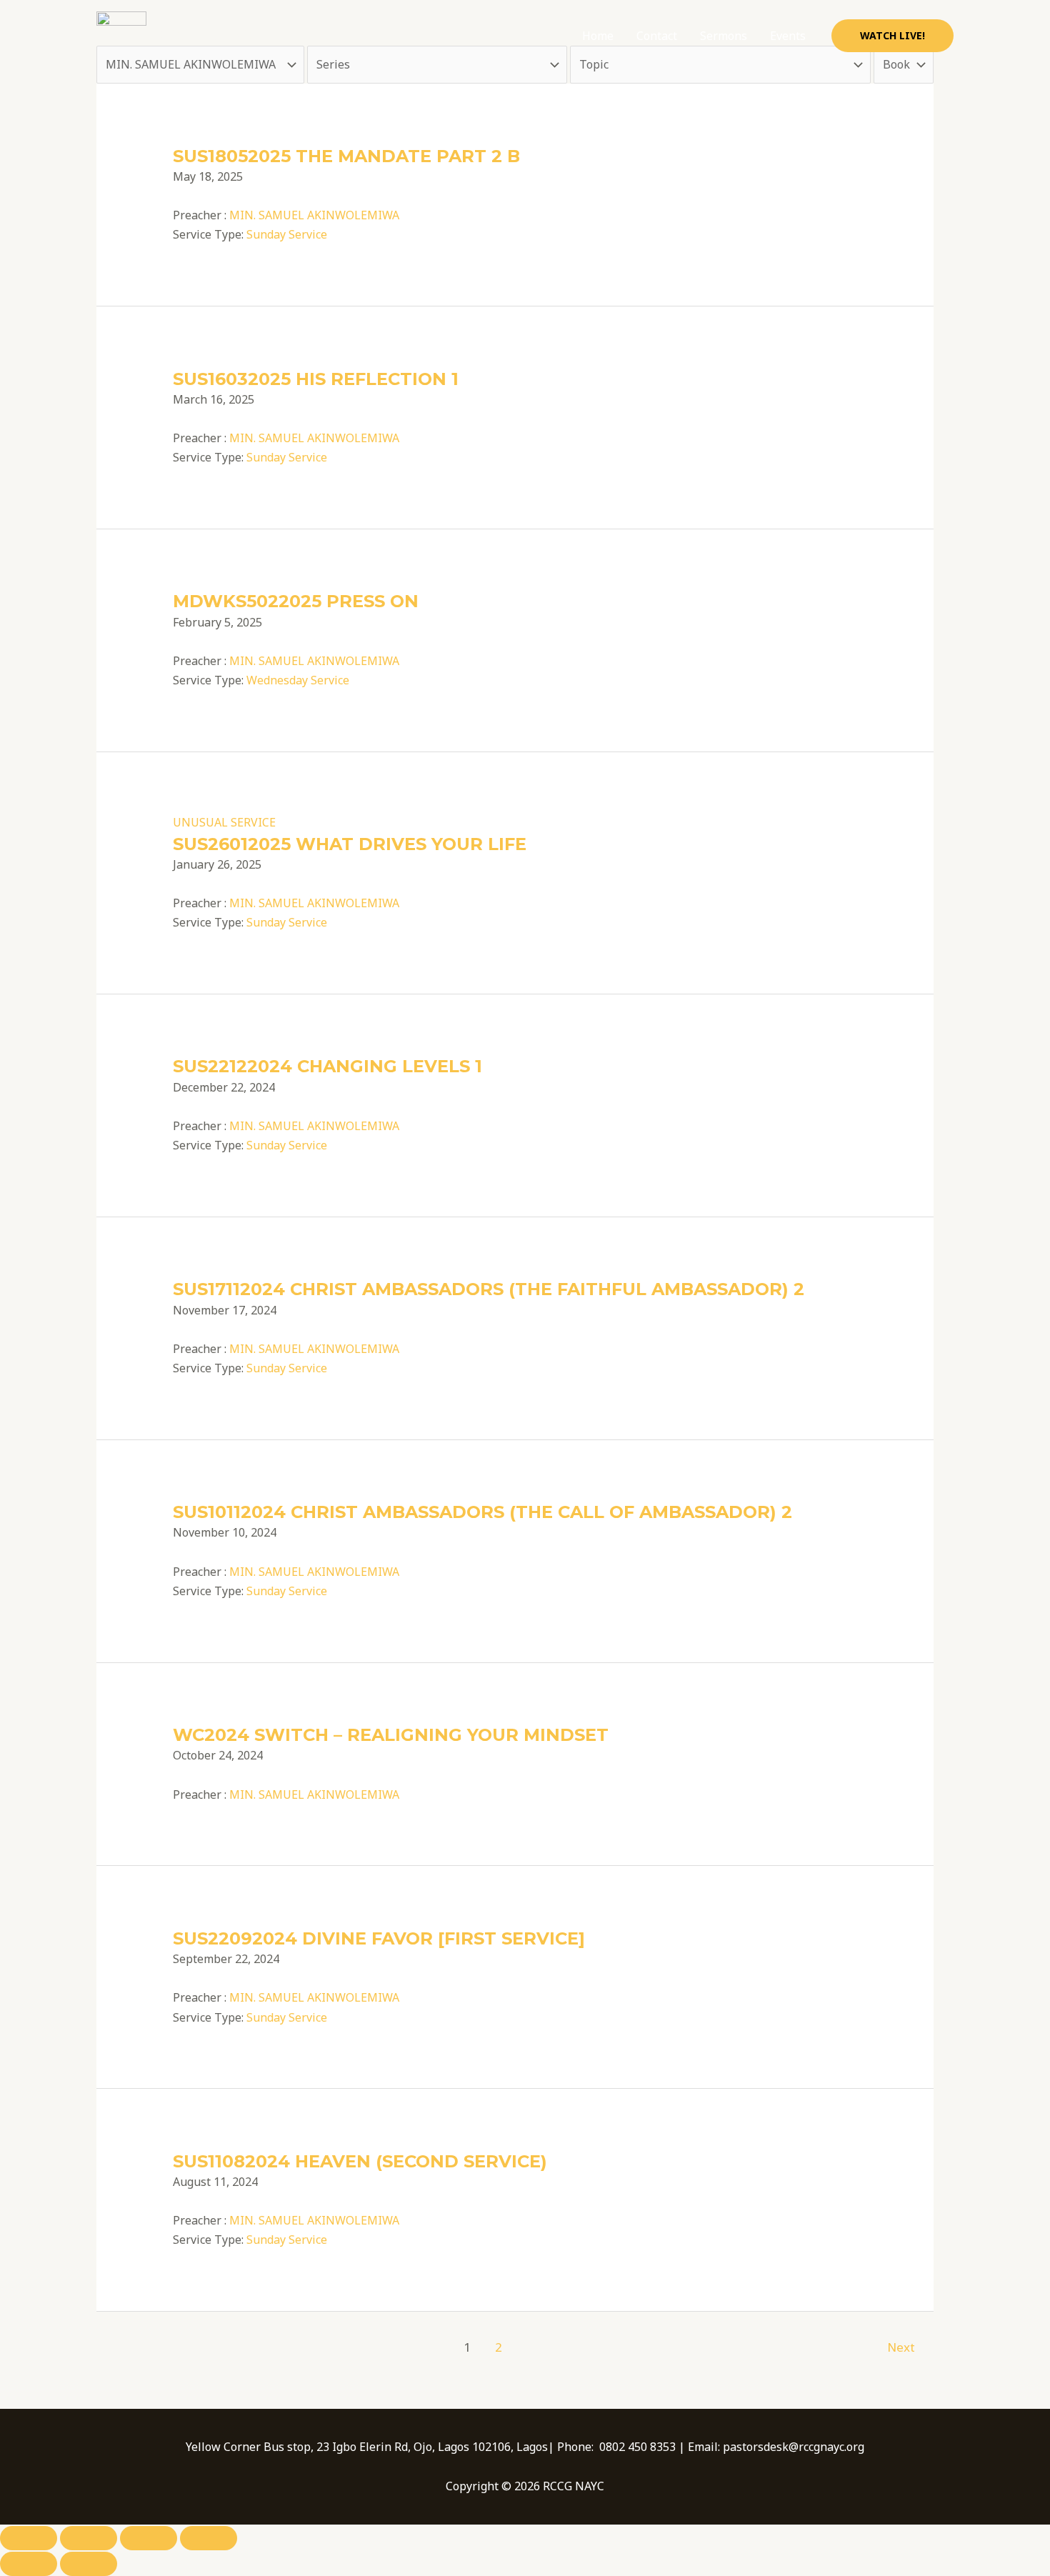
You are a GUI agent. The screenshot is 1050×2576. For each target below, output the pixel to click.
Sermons (724, 36)
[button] (892, 36)
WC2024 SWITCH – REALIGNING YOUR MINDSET (391, 1735)
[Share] (149, 2538)
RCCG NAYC (205, 35)
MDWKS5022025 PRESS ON (296, 601)
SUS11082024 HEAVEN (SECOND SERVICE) (360, 2161)
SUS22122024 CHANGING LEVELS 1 (327, 1066)
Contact (657, 36)
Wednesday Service (298, 680)
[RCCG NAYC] (121, 35)
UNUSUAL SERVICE (224, 822)
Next (901, 2347)
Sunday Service (287, 234)
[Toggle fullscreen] (89, 2538)
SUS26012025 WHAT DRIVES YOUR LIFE (350, 844)
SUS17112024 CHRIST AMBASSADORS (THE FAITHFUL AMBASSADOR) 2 (489, 1289)
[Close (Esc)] (209, 2538)
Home (598, 36)
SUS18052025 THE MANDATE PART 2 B (346, 156)
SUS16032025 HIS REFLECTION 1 (316, 379)
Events (788, 36)
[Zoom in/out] (29, 2538)
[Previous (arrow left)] (29, 2564)
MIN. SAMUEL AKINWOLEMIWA (314, 215)
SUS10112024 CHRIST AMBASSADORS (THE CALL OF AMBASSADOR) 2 (482, 1512)
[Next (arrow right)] (89, 2564)
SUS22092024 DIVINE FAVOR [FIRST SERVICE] (379, 1938)
